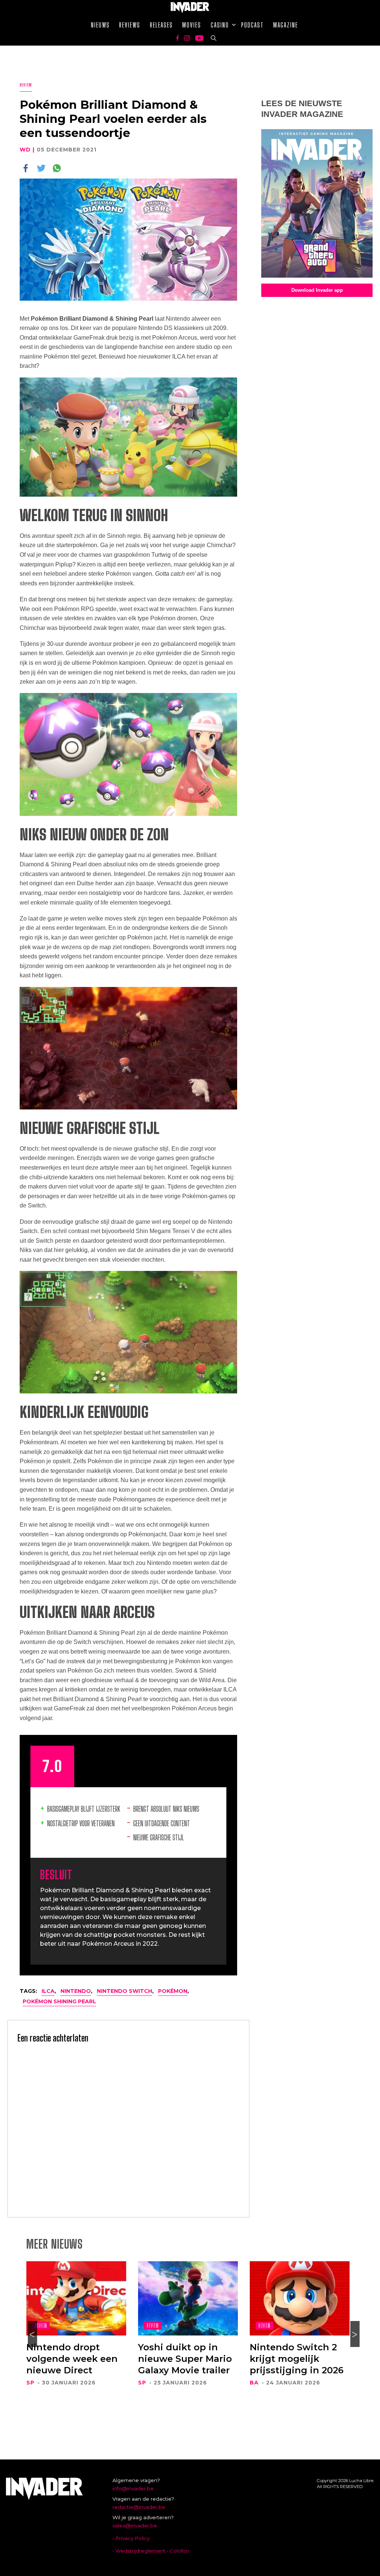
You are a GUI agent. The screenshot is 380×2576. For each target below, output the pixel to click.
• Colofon (178, 2551)
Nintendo (76, 1991)
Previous (32, 2334)
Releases (161, 25)
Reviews (130, 25)
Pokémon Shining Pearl (59, 2001)
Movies (192, 25)
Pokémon (173, 1991)
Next (355, 2334)
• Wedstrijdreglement (139, 2551)
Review (26, 85)
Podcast (253, 25)
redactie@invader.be (139, 2507)
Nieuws (100, 25)
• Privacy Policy (131, 2538)
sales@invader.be (135, 2526)
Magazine (286, 25)
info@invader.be (133, 2488)
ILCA (48, 1991)
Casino (220, 25)
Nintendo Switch (125, 1991)
